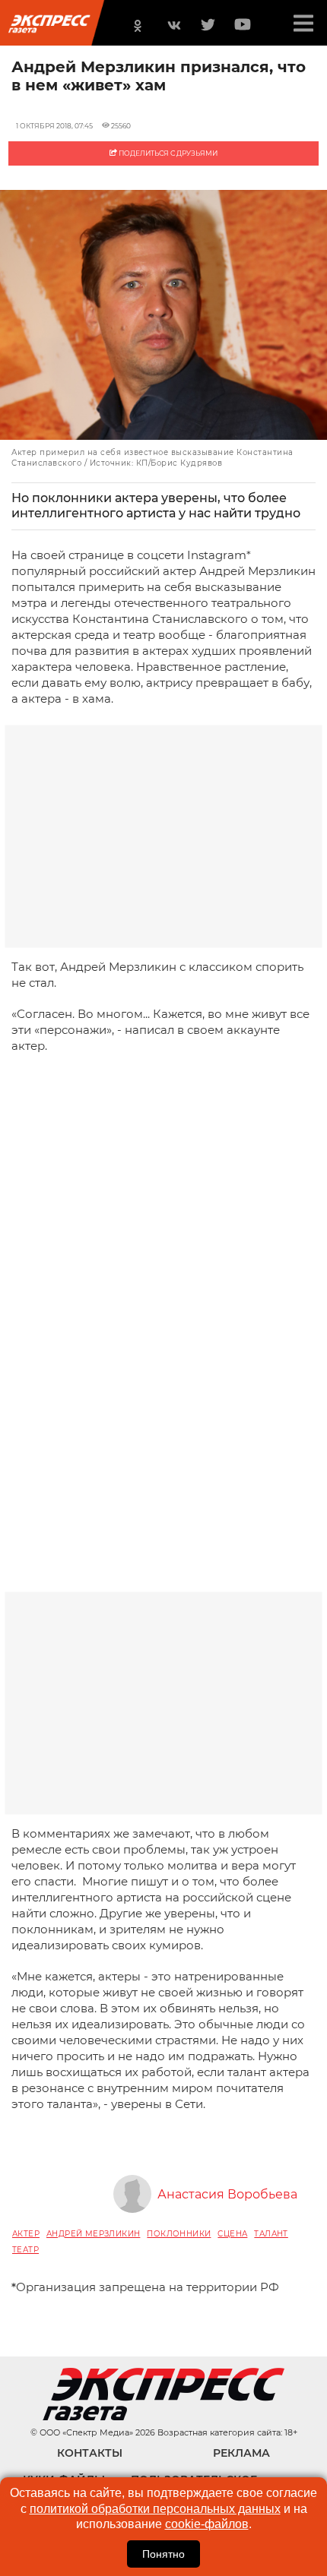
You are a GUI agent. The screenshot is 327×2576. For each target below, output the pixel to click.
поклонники (179, 2234)
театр (25, 2250)
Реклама (241, 2453)
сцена (232, 2234)
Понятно (163, 2554)
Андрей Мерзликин (93, 2234)
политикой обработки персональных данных (155, 2509)
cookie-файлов (207, 2524)
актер (26, 2234)
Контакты (90, 2453)
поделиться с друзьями (167, 153)
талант (271, 2234)
